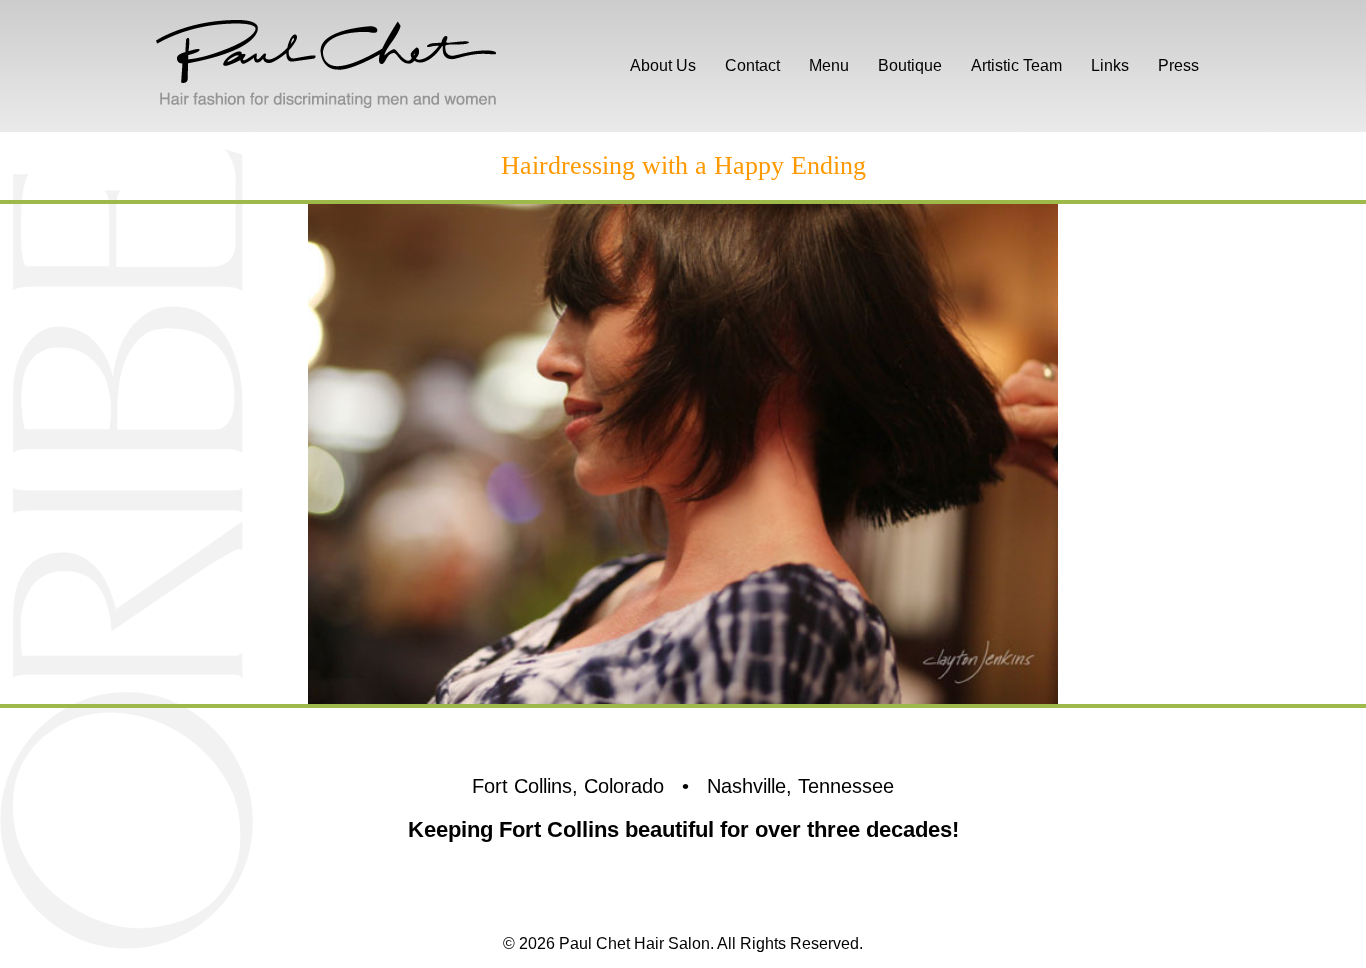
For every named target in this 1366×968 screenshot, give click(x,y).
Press (1178, 65)
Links (1110, 65)
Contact (752, 65)
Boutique (910, 65)
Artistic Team (1016, 65)
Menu (829, 65)
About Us (663, 65)
